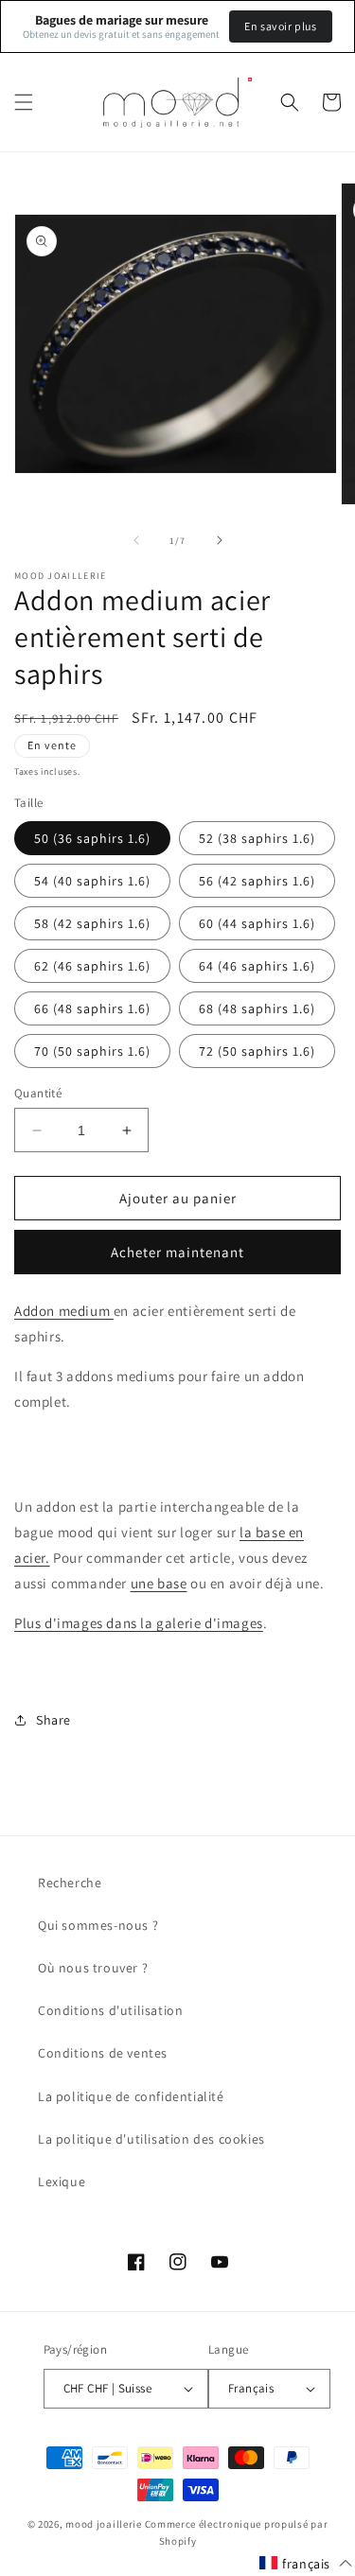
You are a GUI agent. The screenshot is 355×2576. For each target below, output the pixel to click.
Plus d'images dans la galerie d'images (139, 1623)
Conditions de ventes (103, 2053)
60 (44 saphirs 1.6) (257, 923)
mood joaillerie (104, 2524)
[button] (24, 102)
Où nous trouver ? (93, 1968)
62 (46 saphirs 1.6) (92, 966)
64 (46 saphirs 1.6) (257, 966)
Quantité (38, 1093)
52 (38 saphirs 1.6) (257, 838)
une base (159, 1583)
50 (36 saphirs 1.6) (92, 838)
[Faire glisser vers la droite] (220, 540)
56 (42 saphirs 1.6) (257, 881)
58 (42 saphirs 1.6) (92, 923)
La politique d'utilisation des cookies (151, 2139)
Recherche (70, 1883)
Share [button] (53, 1720)
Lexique (62, 2182)
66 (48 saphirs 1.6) (92, 1008)
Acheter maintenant (177, 1252)
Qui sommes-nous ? (98, 1925)
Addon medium (64, 1311)
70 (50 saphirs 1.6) (92, 1051)
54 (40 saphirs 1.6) (92, 881)
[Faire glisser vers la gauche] (136, 540)
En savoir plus (280, 26)
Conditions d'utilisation (110, 2010)
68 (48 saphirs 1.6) (257, 1008)
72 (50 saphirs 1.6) (257, 1051)
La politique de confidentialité (131, 2096)
